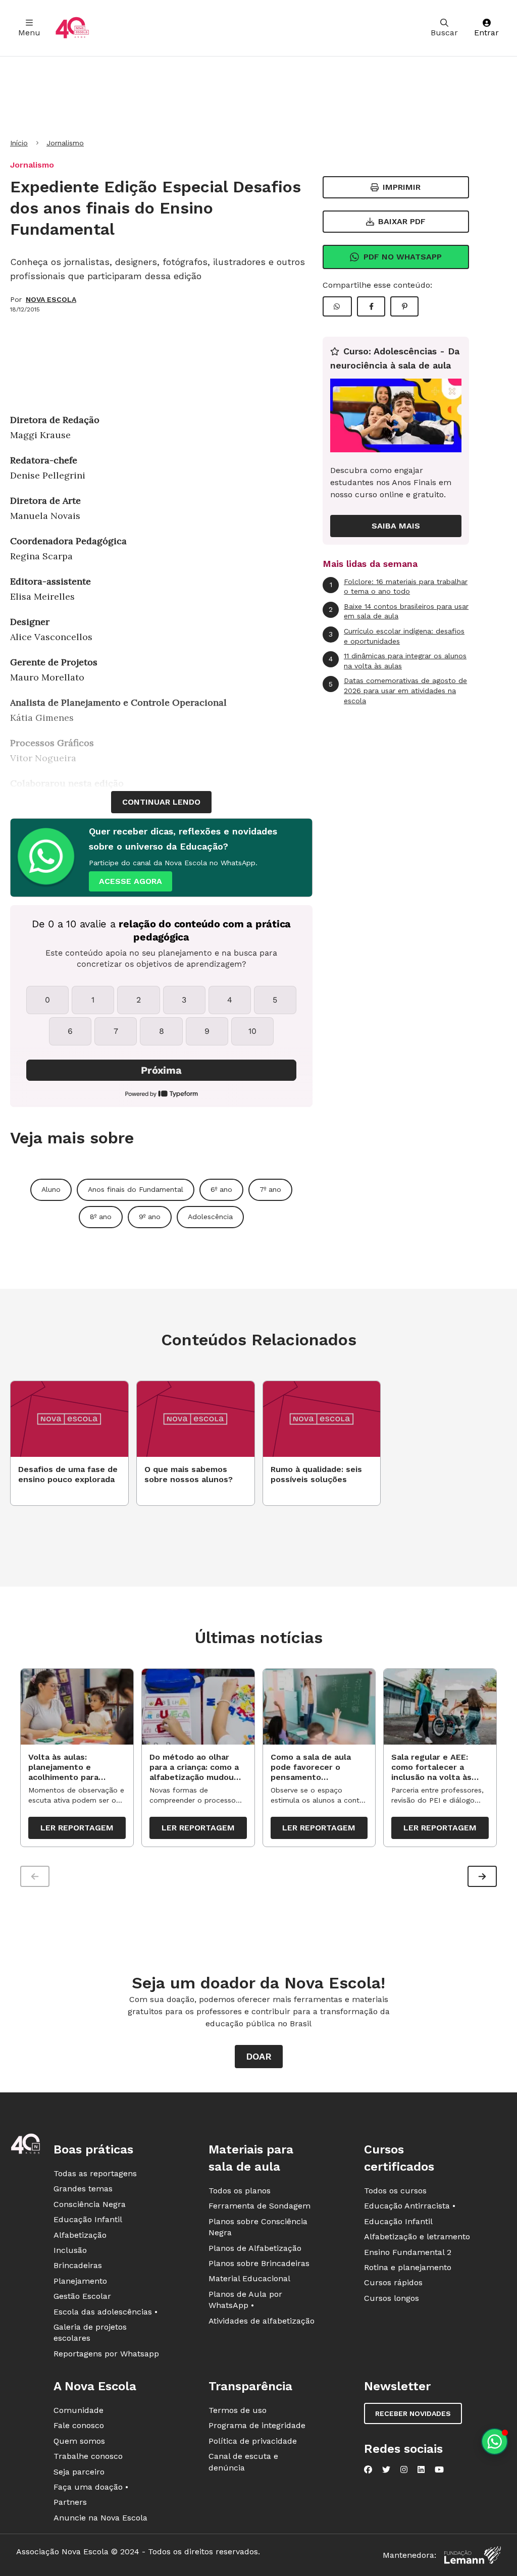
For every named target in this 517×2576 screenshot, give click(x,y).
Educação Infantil (88, 2219)
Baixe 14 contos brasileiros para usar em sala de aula (399, 611)
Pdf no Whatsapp (403, 257)
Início (19, 143)
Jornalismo (65, 143)
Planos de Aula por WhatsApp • (245, 2300)
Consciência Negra (90, 2204)
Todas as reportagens (95, 2173)
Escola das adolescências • (106, 2312)
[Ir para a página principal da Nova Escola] (72, 28)
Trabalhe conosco (88, 2456)
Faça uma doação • (91, 2487)
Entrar (486, 33)
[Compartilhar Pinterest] (404, 306)
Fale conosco (79, 2425)
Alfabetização (80, 2235)
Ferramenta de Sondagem (260, 2206)
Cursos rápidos (393, 2282)
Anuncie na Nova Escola (100, 2518)
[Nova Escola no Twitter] (386, 2469)
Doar (259, 2056)
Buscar (444, 33)
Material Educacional (249, 2278)
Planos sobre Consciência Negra (258, 2227)
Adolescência (210, 1217)
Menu (29, 33)
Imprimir (402, 187)
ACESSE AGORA (131, 881)
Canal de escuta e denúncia (243, 2462)
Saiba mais (396, 526)
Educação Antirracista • (410, 2206)
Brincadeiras (78, 2265)
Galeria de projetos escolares (90, 2332)
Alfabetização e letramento (417, 2237)
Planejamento (80, 2281)
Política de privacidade (253, 2441)
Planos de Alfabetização (255, 2248)
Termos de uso (238, 2410)
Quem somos (79, 2441)
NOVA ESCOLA (51, 299)
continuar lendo (161, 802)
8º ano (101, 1217)
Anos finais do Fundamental (136, 1189)
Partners (70, 2502)
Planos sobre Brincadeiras (259, 2263)
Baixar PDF (402, 221)
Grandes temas (83, 2189)
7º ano (270, 1189)
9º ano (150, 1217)
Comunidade (79, 2410)
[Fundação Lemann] (473, 2555)
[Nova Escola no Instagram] (404, 2469)
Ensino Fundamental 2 (408, 2252)
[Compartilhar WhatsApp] (337, 306)
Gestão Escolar (82, 2296)
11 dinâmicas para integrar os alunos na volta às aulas (398, 661)
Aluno (51, 1189)
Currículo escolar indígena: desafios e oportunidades (397, 636)
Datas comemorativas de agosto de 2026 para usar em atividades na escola (398, 690)
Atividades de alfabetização (262, 2321)
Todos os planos (240, 2191)
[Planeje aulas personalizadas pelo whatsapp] (495, 2441)
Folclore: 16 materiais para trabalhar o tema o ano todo (399, 587)
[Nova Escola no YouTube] (439, 2469)
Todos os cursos (395, 2191)
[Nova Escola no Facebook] (368, 2469)
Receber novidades (413, 2413)
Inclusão (70, 2250)
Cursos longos (392, 2298)
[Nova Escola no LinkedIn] (421, 2469)
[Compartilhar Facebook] (371, 306)
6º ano (221, 1189)
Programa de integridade (257, 2425)
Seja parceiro (79, 2472)
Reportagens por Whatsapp (106, 2354)
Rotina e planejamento (408, 2267)
